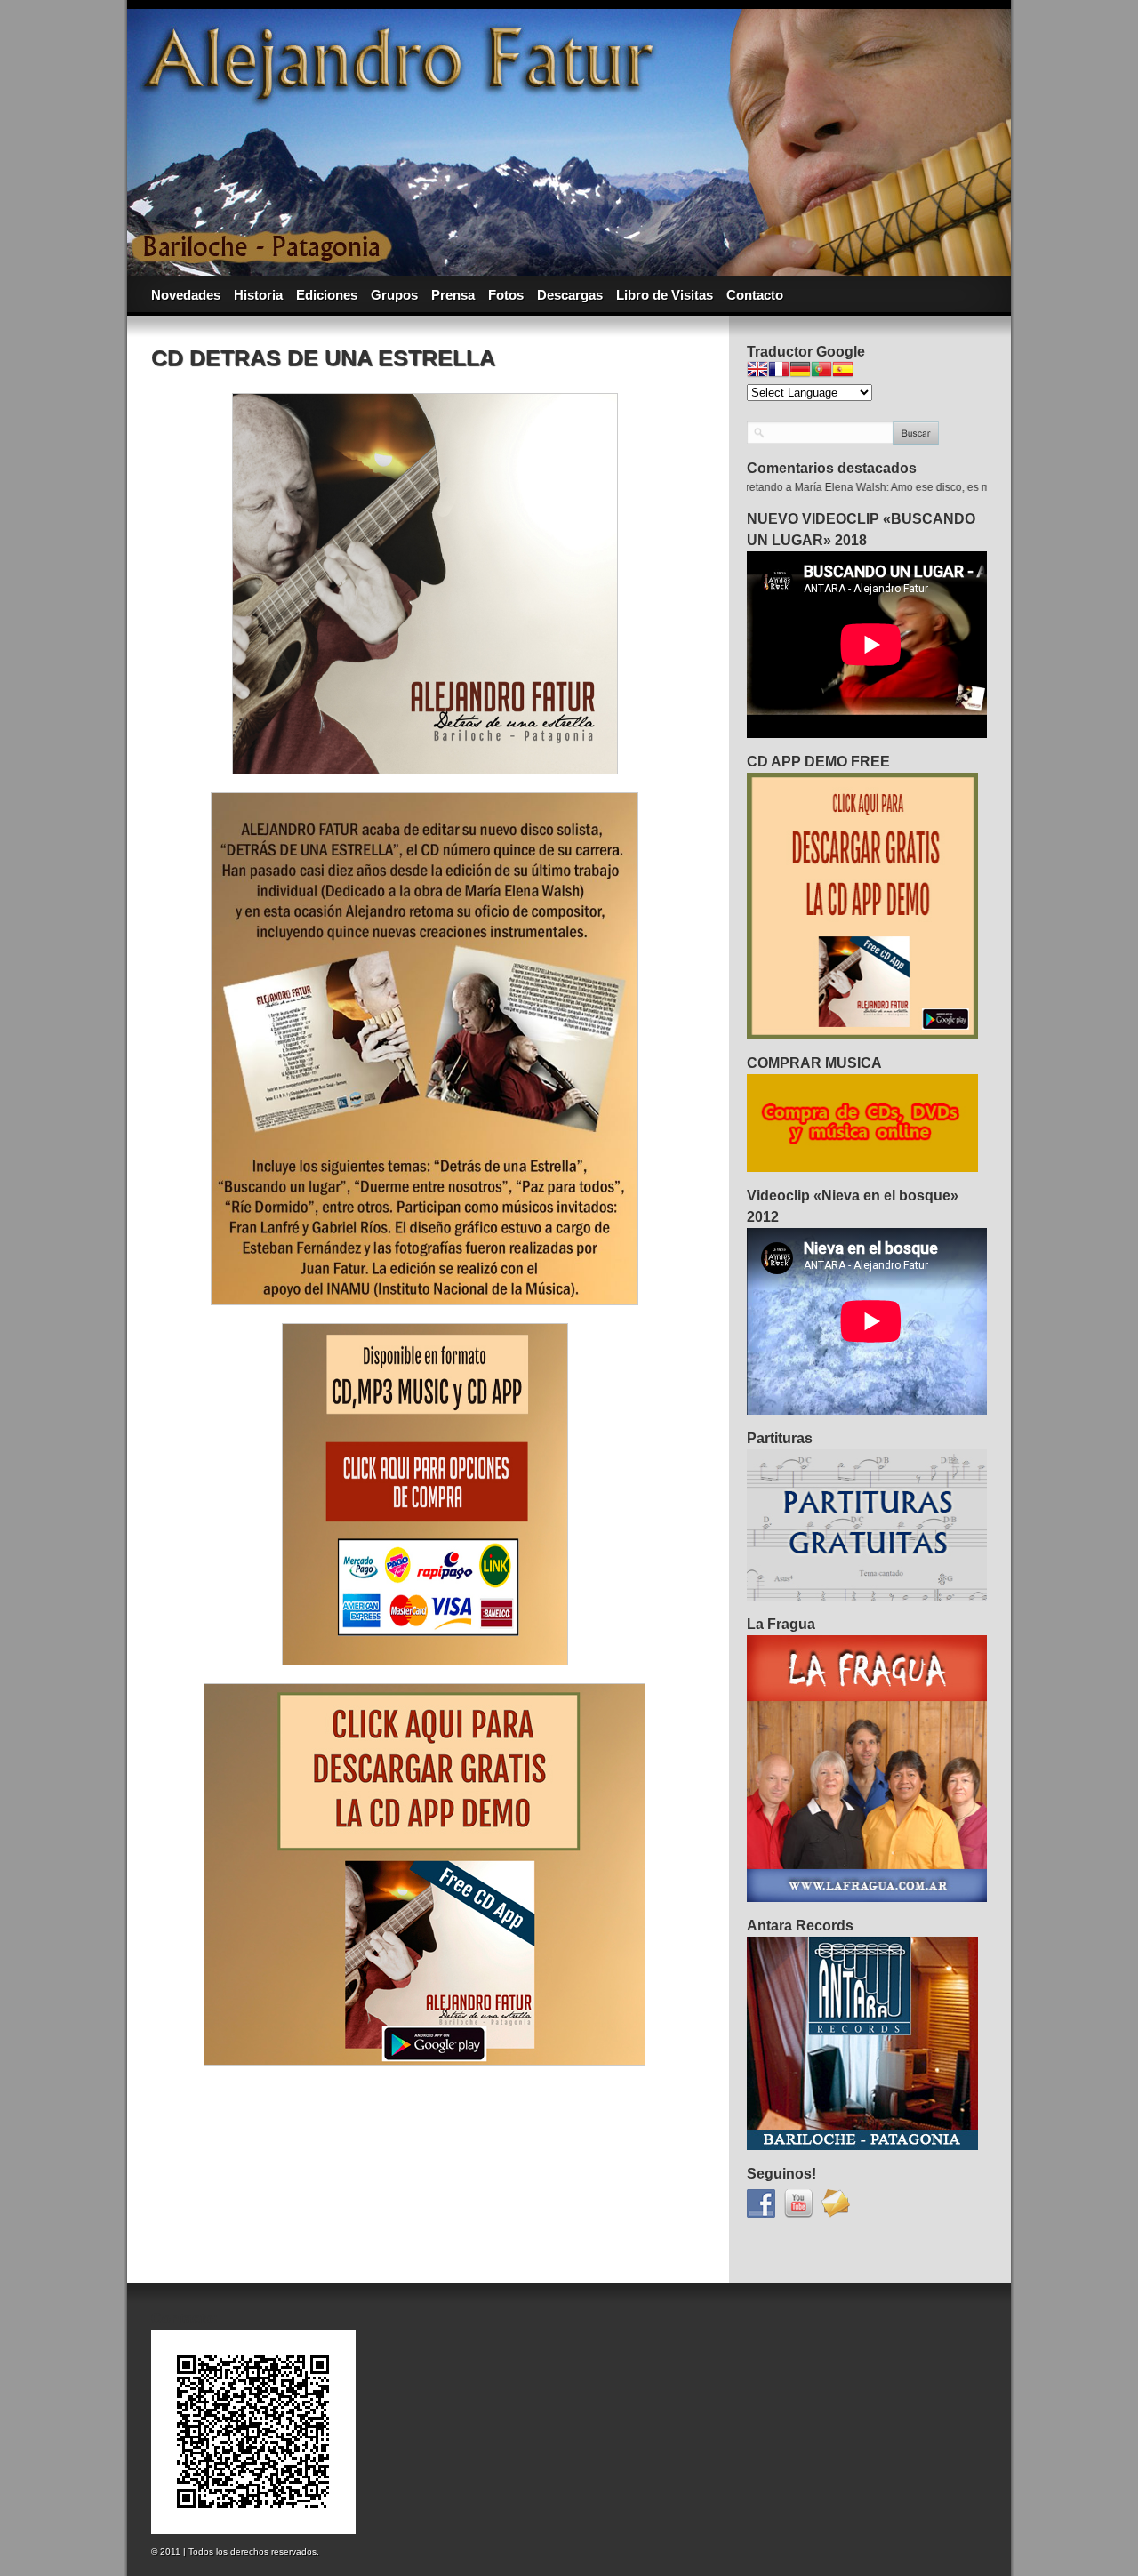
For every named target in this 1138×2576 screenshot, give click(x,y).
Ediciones (327, 295)
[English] (757, 371)
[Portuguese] (821, 371)
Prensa (453, 295)
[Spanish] (843, 371)
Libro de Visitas (665, 295)
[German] (800, 371)
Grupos (394, 295)
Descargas (570, 295)
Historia (258, 295)
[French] (779, 371)
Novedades (186, 295)
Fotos (506, 295)
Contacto (755, 295)
